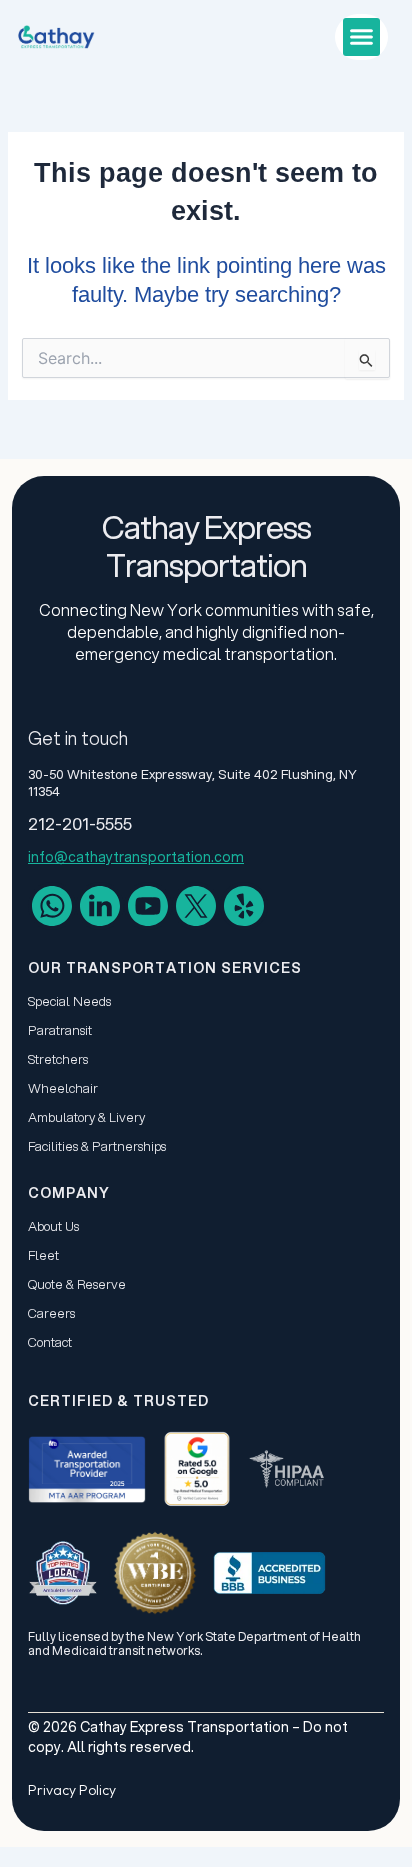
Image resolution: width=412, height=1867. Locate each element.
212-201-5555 (80, 823)
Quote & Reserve (77, 1284)
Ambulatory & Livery (86, 1117)
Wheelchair (63, 1088)
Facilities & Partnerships (97, 1146)
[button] (362, 37)
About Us (53, 1226)
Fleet (43, 1255)
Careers (51, 1313)
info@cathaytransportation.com (136, 857)
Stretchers (58, 1059)
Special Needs (69, 1001)
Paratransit (60, 1030)
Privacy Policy (72, 1790)
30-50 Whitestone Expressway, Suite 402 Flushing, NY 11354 (192, 782)
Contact (50, 1342)
